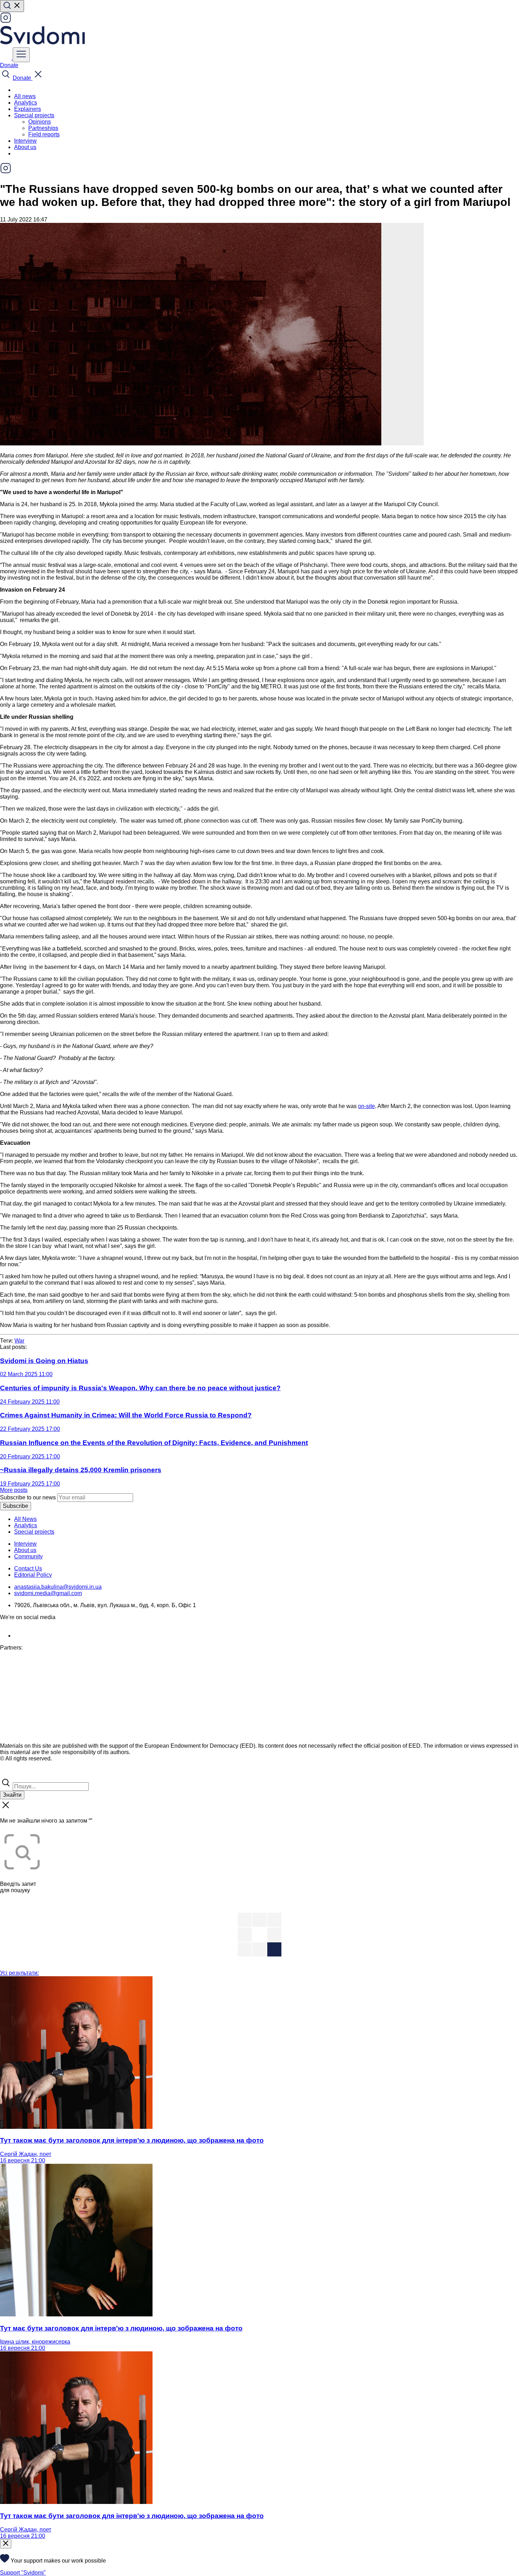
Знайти (12, 1795)
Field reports (44, 134)
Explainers (28, 109)
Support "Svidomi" (23, 2573)
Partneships (43, 128)
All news (25, 96)
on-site (366, 1106)
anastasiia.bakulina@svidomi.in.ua (58, 1587)
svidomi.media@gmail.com (48, 1593)
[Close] (6, 2544)
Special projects (34, 1532)
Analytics (26, 103)
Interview (25, 141)
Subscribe (16, 1506)
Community (28, 1556)
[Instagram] (6, 21)
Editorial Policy (33, 1575)
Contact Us (28, 1568)
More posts (14, 1490)
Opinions (40, 122)
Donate (9, 65)
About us (25, 147)
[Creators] (14, 1774)
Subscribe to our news (28, 1497)
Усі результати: (19, 1973)
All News (25, 1519)
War (19, 1341)
